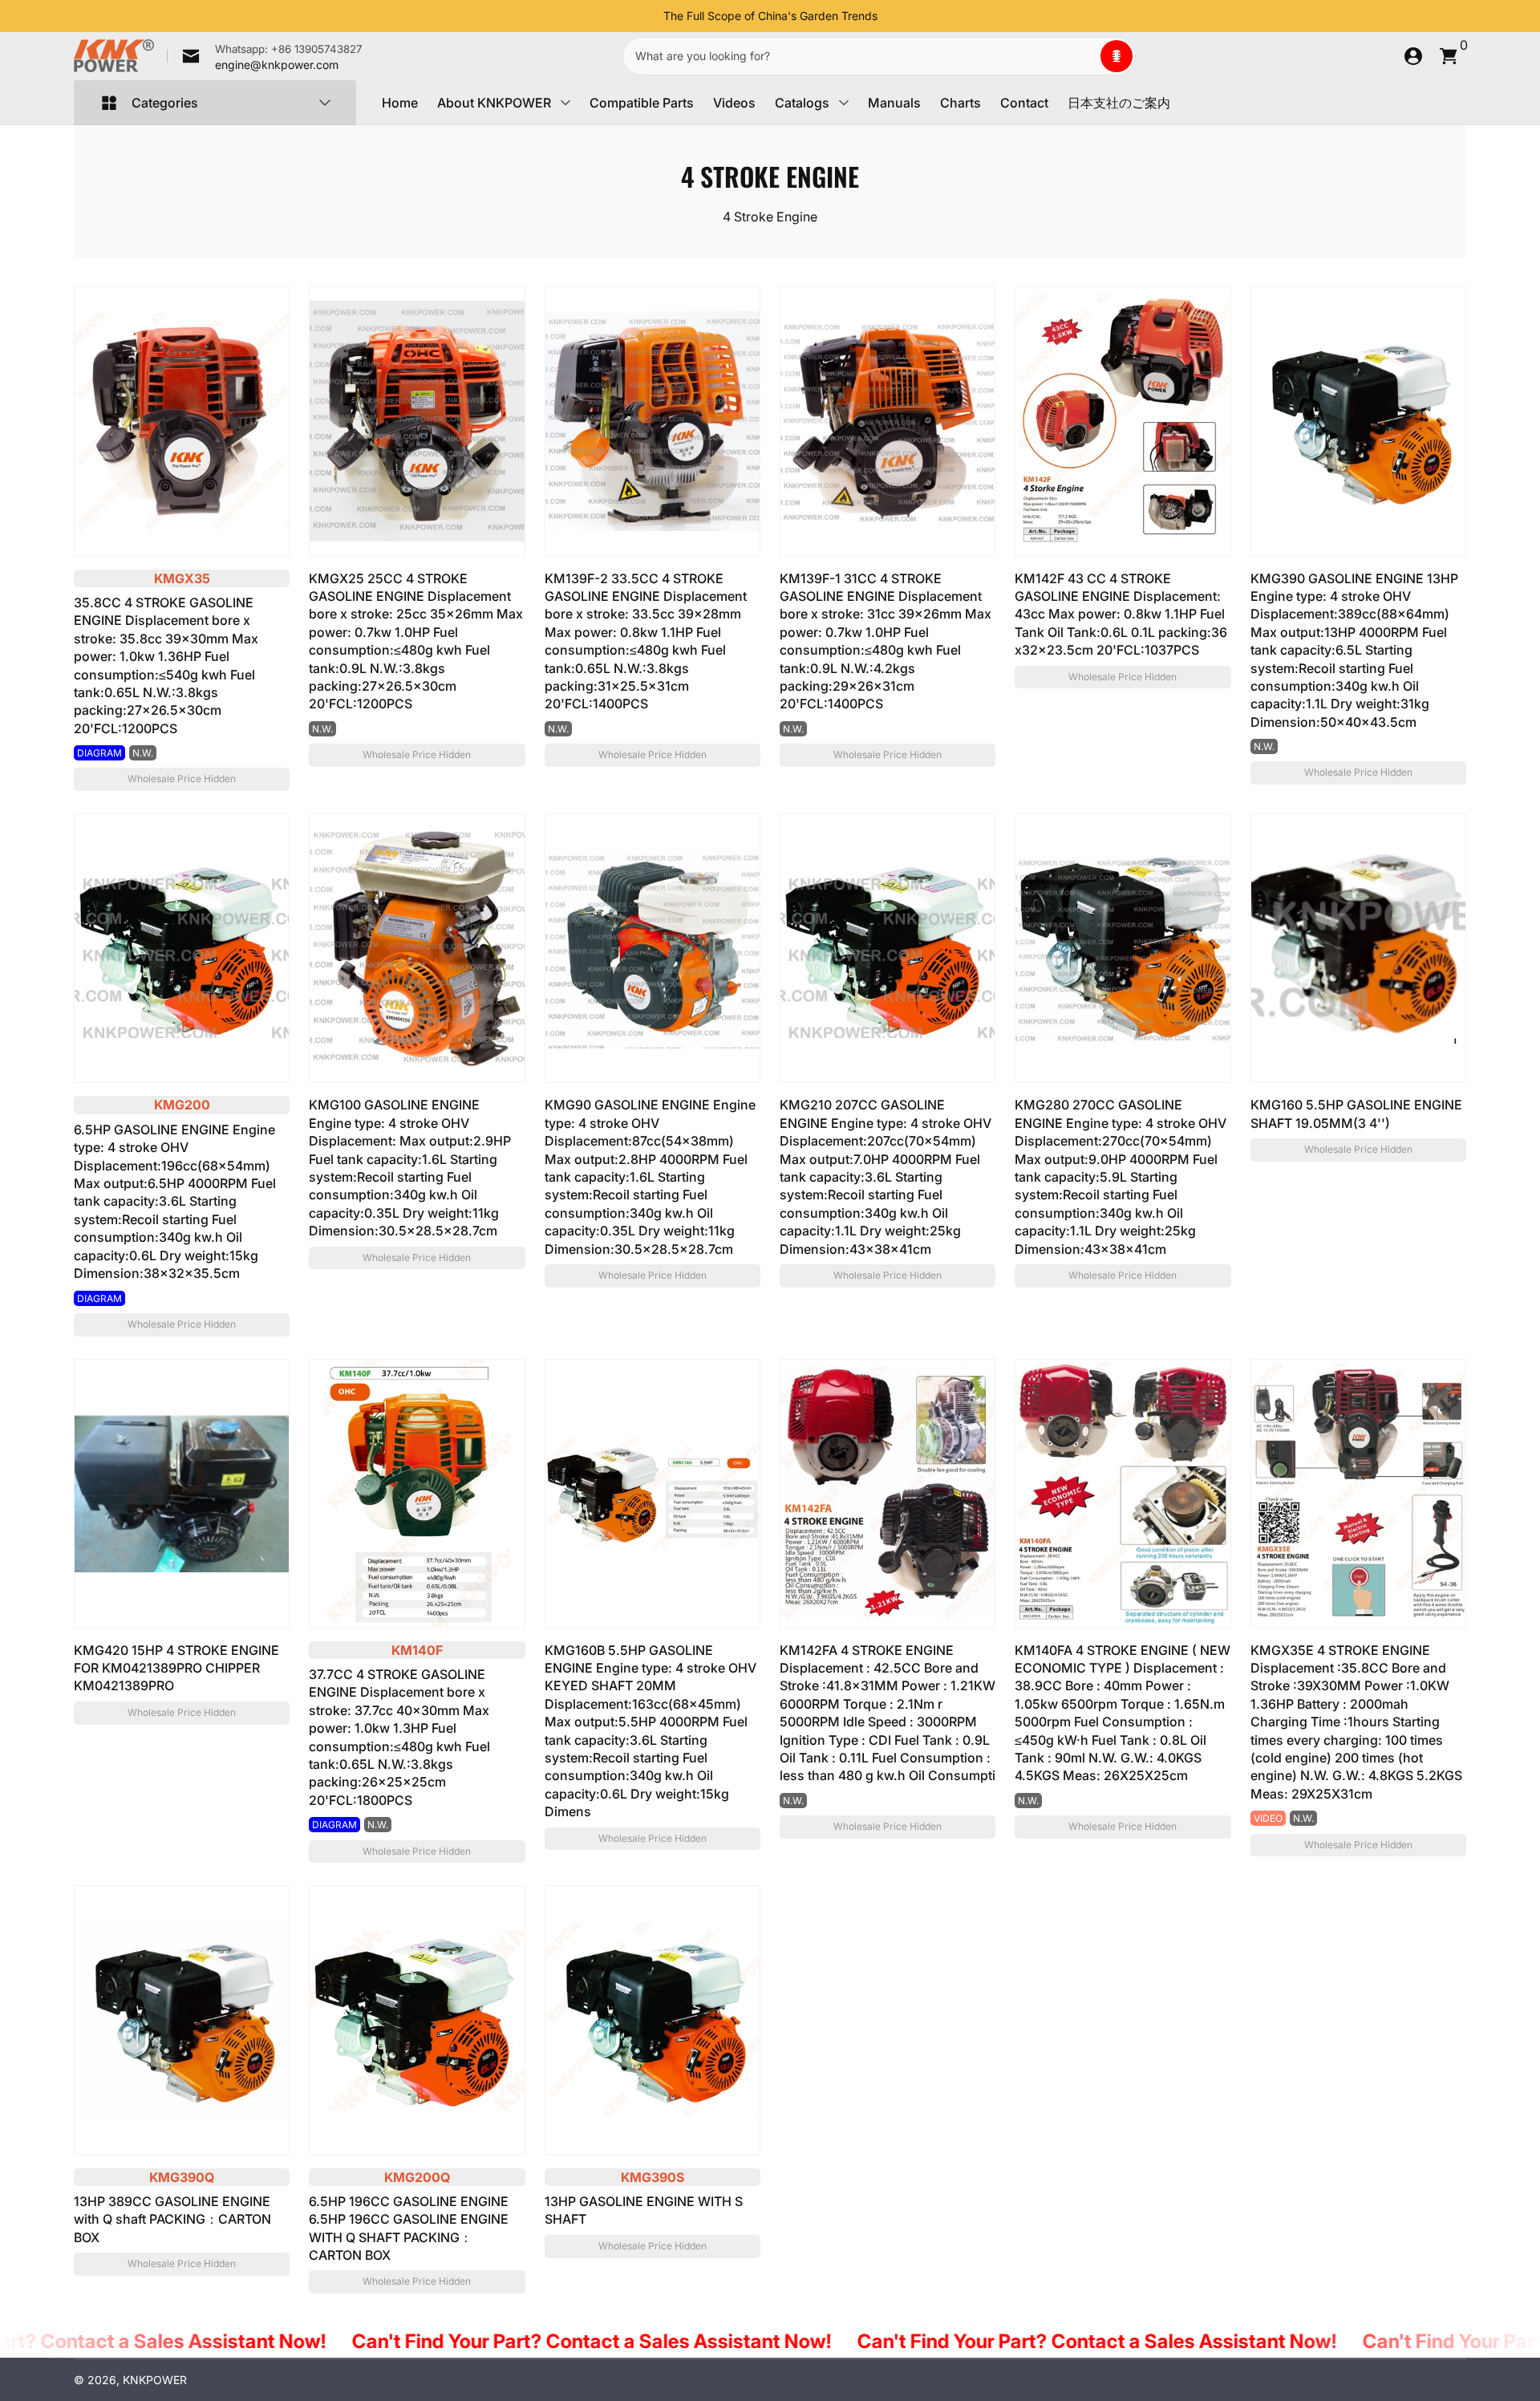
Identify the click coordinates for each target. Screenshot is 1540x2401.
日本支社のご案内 (1119, 103)
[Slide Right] (890, 16)
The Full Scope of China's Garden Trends (770, 16)
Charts (960, 103)
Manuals (894, 103)
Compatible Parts (642, 103)
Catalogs (802, 103)
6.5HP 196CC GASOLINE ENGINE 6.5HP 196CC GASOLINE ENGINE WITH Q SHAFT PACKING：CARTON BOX (409, 2228)
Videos (734, 103)
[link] (265, 56)
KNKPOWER (155, 2380)
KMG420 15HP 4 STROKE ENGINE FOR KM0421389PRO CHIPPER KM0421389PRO (176, 1668)
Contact (1024, 103)
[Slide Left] (650, 16)
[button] (1116, 56)
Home (400, 103)
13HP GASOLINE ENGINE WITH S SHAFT (644, 2210)
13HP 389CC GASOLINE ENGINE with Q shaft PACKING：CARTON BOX (172, 2219)
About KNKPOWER (494, 103)
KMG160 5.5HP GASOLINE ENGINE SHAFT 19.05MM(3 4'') (1356, 1113)
